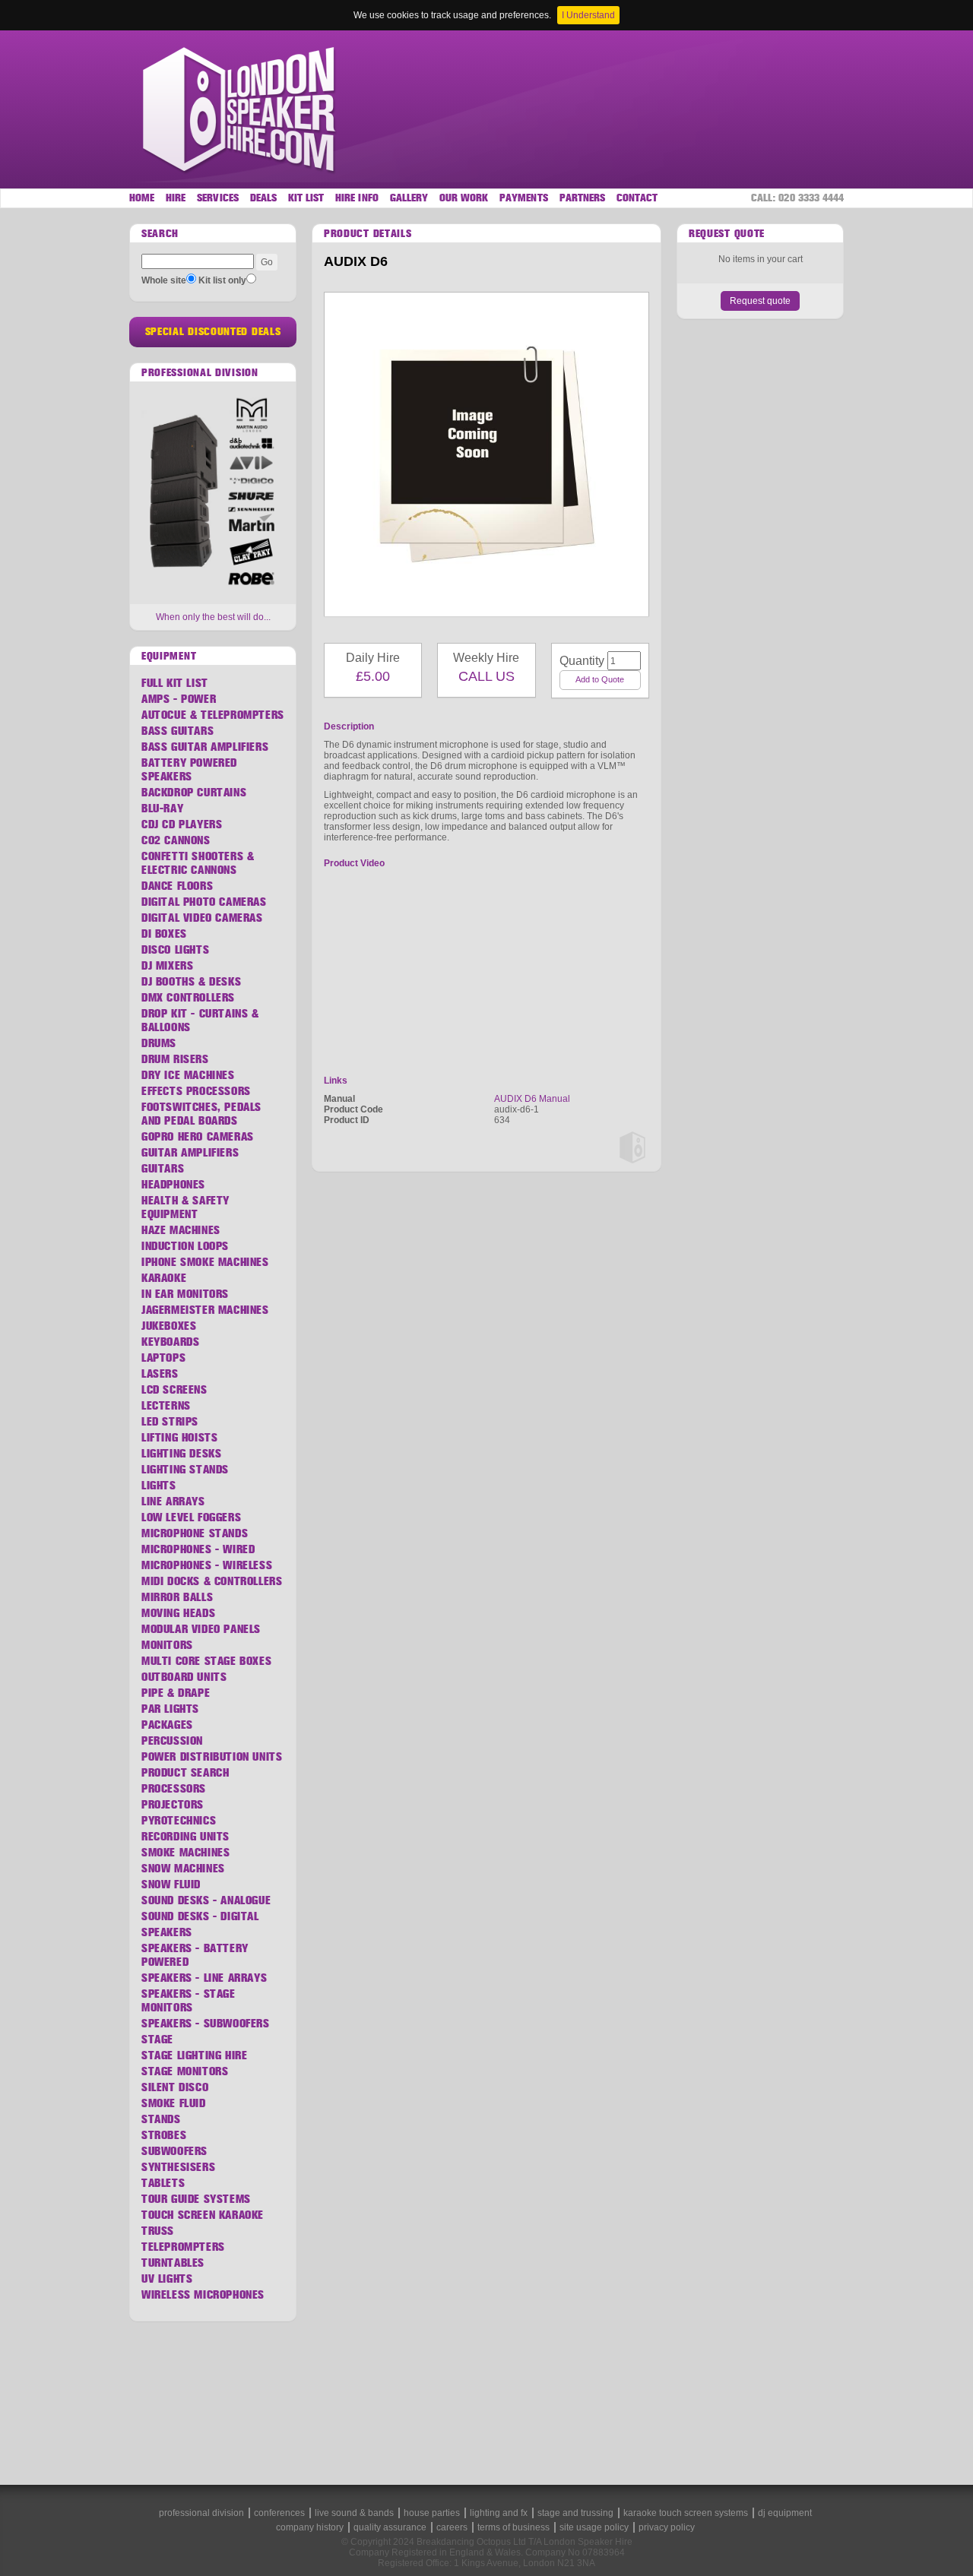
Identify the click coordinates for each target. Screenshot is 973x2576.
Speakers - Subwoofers (206, 2024)
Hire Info (357, 198)
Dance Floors (177, 886)
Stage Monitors (185, 2071)
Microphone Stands (195, 1533)
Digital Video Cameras (202, 918)
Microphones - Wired (198, 1549)
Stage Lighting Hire (194, 2055)
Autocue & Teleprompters (213, 715)
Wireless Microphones (203, 2295)
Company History (310, 2527)
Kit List (306, 198)
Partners (582, 198)
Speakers (167, 1932)
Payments (523, 198)
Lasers (160, 1374)
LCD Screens (174, 1390)
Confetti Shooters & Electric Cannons (198, 863)
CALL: (797, 198)
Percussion (172, 1741)
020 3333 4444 (811, 198)
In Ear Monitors (185, 1294)
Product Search (185, 1773)
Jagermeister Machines (205, 1310)
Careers (452, 2527)
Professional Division (201, 2513)
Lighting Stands (185, 1470)
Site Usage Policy (594, 2527)
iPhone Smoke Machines (205, 1262)
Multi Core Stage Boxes (206, 1661)
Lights (159, 1486)
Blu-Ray (162, 809)
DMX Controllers (188, 998)
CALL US (486, 676)
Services (217, 198)
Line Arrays (173, 1502)
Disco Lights (175, 950)
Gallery (409, 198)
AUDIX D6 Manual (532, 1099)
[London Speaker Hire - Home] (241, 109)
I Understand (588, 15)
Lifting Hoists (179, 1438)
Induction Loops (185, 1246)
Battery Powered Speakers (189, 770)
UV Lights (167, 2279)
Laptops (163, 1358)
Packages (167, 1725)
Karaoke (164, 1278)
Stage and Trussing (575, 2513)
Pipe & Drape (176, 1693)
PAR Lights (170, 1709)
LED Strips (170, 1422)
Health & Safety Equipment (185, 1207)
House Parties (432, 2513)
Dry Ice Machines (188, 1075)
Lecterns (166, 1406)
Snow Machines (183, 1869)
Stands (161, 2119)
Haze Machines (181, 1230)
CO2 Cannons (176, 840)
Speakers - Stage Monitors (189, 2001)
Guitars (163, 1169)
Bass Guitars (177, 731)
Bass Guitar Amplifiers (205, 747)
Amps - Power (179, 699)
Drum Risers (175, 1059)
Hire (176, 198)
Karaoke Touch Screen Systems (686, 2513)
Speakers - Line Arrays (204, 1978)
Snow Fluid (171, 1885)
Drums (159, 1043)
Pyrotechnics (179, 1821)
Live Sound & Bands (354, 2513)
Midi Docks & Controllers (212, 1581)
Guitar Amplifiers (190, 1153)
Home (142, 198)
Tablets (163, 2183)
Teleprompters (183, 2247)
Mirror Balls (177, 1597)
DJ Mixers (167, 966)
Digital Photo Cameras (204, 902)
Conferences (279, 2513)
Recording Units (185, 1837)
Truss (158, 2231)
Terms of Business (513, 2527)
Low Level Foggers (191, 1517)
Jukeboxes (169, 1326)
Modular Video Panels (201, 1629)
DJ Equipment (785, 2513)
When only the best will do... (213, 617)
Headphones (173, 1185)
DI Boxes (164, 934)
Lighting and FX (499, 2513)
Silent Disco (175, 2087)
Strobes (164, 2135)
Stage (157, 2040)
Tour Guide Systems (196, 2199)
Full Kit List (175, 683)
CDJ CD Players (182, 824)
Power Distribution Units (212, 1757)
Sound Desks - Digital (200, 1916)
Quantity (576, 661)
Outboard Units (184, 1677)
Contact (637, 198)
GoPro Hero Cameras (198, 1137)
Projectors (173, 1805)
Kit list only (222, 280)
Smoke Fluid (174, 2103)
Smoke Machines (185, 1853)
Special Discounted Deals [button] (213, 332)
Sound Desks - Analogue (206, 1900)
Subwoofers (174, 2151)
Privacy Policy (667, 2527)
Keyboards (170, 1342)
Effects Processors (196, 1091)
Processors (174, 1789)
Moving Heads (178, 1613)
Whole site (164, 280)
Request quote (760, 301)
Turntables (173, 2263)
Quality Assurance (390, 2527)
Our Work (464, 198)
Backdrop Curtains (194, 793)
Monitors (167, 1645)
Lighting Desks (181, 1454)
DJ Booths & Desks (191, 982)
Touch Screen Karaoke (203, 2215)
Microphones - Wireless (207, 1565)
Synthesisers (178, 2167)
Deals (263, 198)
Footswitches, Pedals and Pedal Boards (201, 1114)
